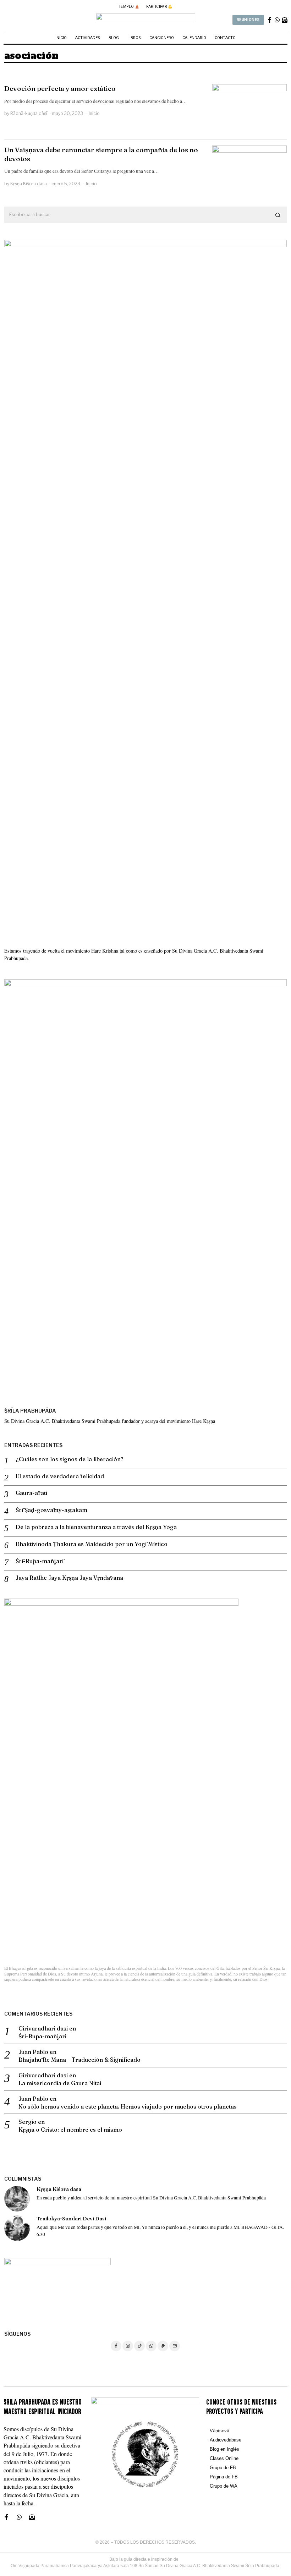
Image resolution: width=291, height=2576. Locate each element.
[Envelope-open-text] (285, 20)
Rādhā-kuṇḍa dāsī (29, 113)
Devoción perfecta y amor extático (60, 88)
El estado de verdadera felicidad (60, 1476)
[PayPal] (163, 2346)
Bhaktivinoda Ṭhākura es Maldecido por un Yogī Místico (92, 1544)
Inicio (94, 113)
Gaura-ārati (31, 1493)
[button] (278, 215)
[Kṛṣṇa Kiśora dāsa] (17, 2199)
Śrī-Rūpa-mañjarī (40, 1561)
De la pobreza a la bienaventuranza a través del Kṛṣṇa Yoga (96, 1527)
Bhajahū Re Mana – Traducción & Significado (79, 2060)
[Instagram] (128, 2346)
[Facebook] (116, 2346)
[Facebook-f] (270, 20)
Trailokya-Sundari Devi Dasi (71, 2219)
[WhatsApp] (151, 2346)
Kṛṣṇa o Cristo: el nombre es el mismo (70, 2130)
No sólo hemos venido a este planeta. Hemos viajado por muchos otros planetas (128, 2106)
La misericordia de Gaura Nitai (60, 2083)
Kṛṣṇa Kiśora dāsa (29, 184)
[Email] (175, 2346)
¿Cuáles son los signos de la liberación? (70, 1459)
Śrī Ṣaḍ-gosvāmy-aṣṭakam (51, 1510)
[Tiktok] (139, 2346)
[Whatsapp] (277, 20)
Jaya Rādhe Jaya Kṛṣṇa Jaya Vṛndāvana (69, 1578)
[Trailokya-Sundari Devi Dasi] (17, 2228)
